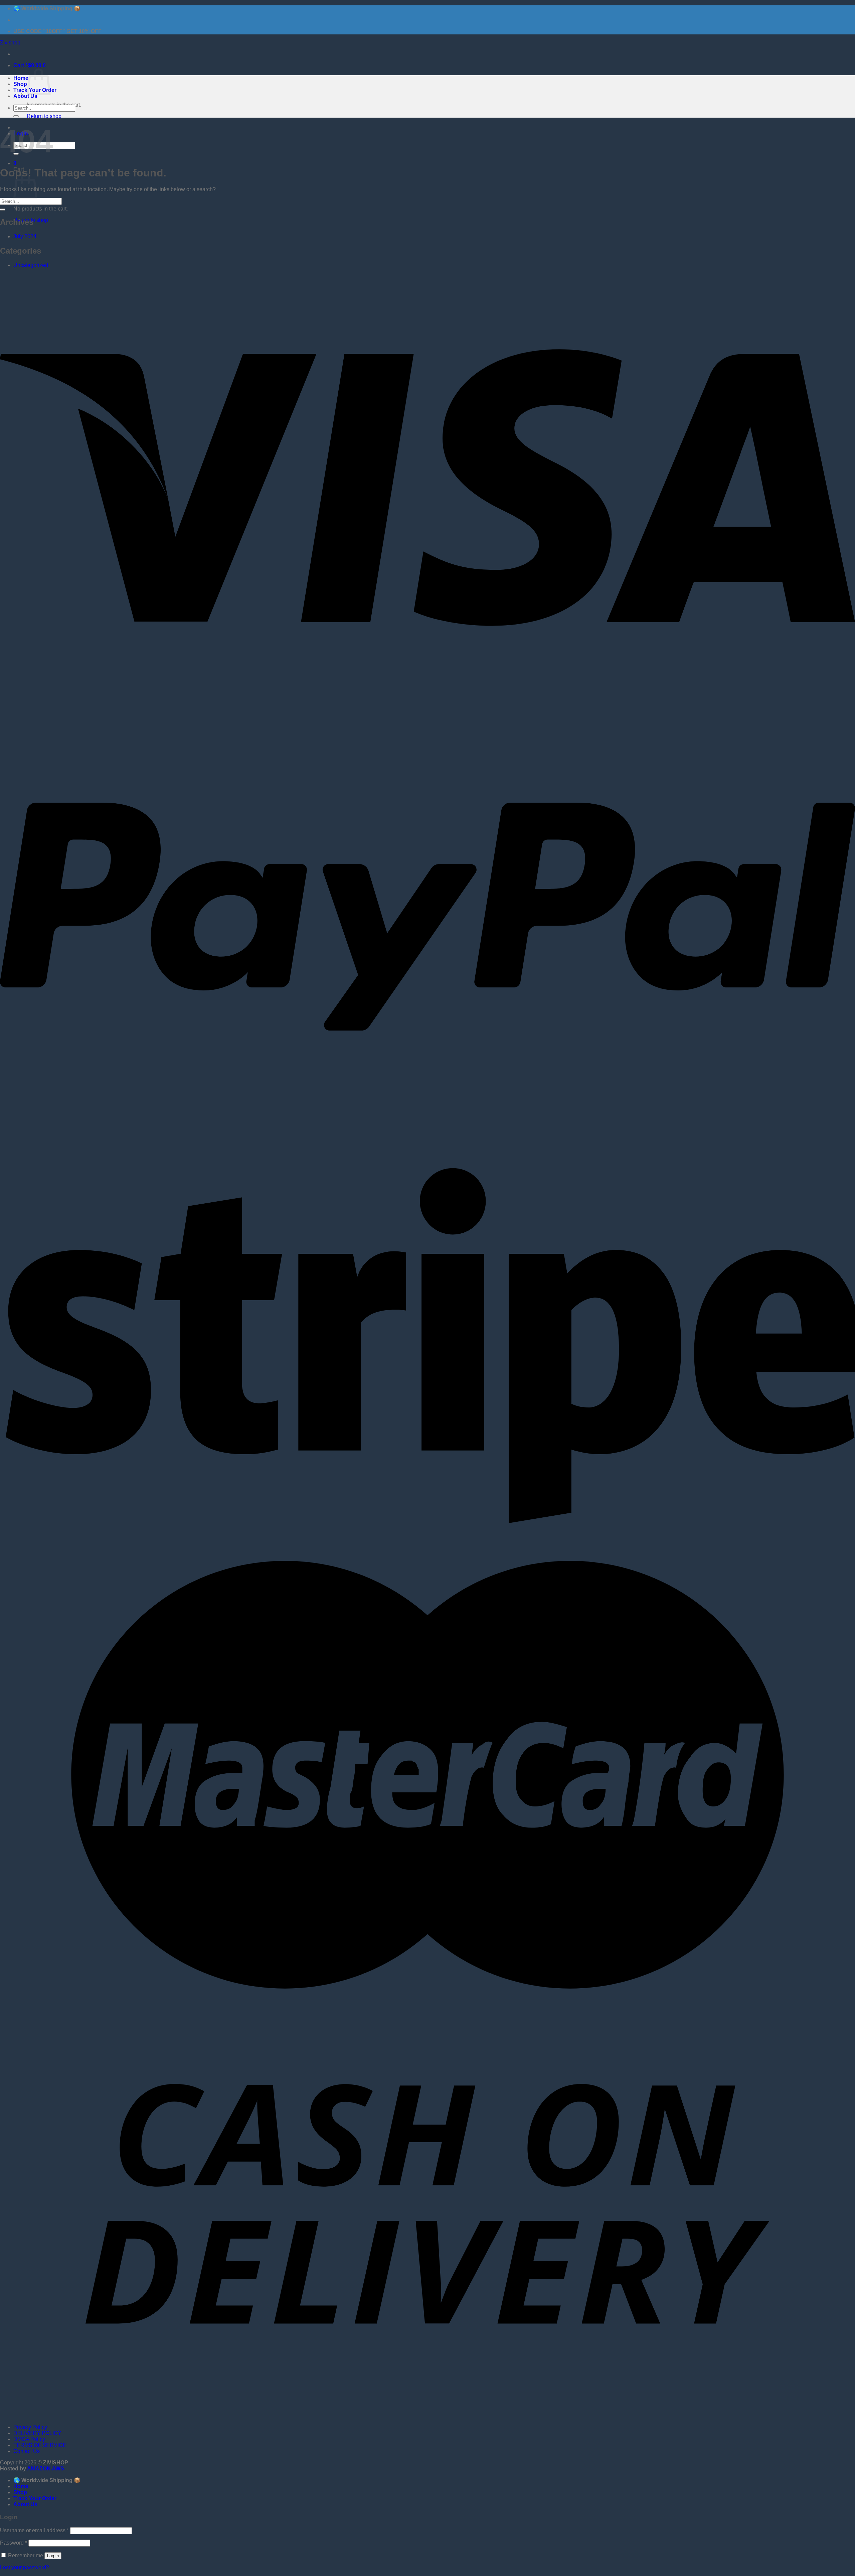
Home (21, 78)
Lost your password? (25, 2567)
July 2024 (25, 236)
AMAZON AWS (46, 2469)
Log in (53, 2556)
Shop (20, 84)
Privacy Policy (30, 2427)
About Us (25, 96)
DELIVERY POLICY (37, 2433)
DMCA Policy (29, 2439)
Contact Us (27, 2451)
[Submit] (16, 116)
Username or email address (34, 2530)
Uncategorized (31, 265)
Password (14, 2543)
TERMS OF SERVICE (40, 2445)
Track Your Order (35, 2498)
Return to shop (44, 116)
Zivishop (10, 43)
